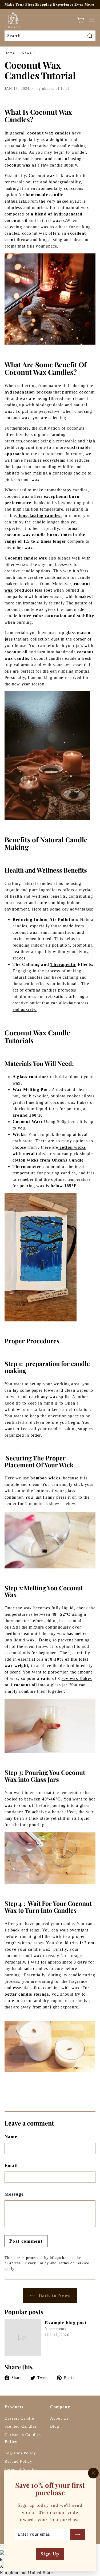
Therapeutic (63, 964)
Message (14, 2194)
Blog (55, 2426)
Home (10, 53)
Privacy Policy (36, 2263)
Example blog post (66, 2323)
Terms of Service (74, 2263)
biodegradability (65, 182)
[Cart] (80, 20)
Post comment (26, 2241)
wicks (54, 1478)
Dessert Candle (19, 2418)
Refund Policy (19, 2461)
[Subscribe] (78, 2534)
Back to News (54, 2295)
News (26, 53)
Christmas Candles (23, 2435)
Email (11, 2166)
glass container (33, 1077)
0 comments (56, 2329)
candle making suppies (70, 1429)
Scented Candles (21, 2426)
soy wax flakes (77, 1678)
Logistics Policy (20, 2453)
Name (11, 2137)
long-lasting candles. (39, 516)
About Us (59, 2418)
